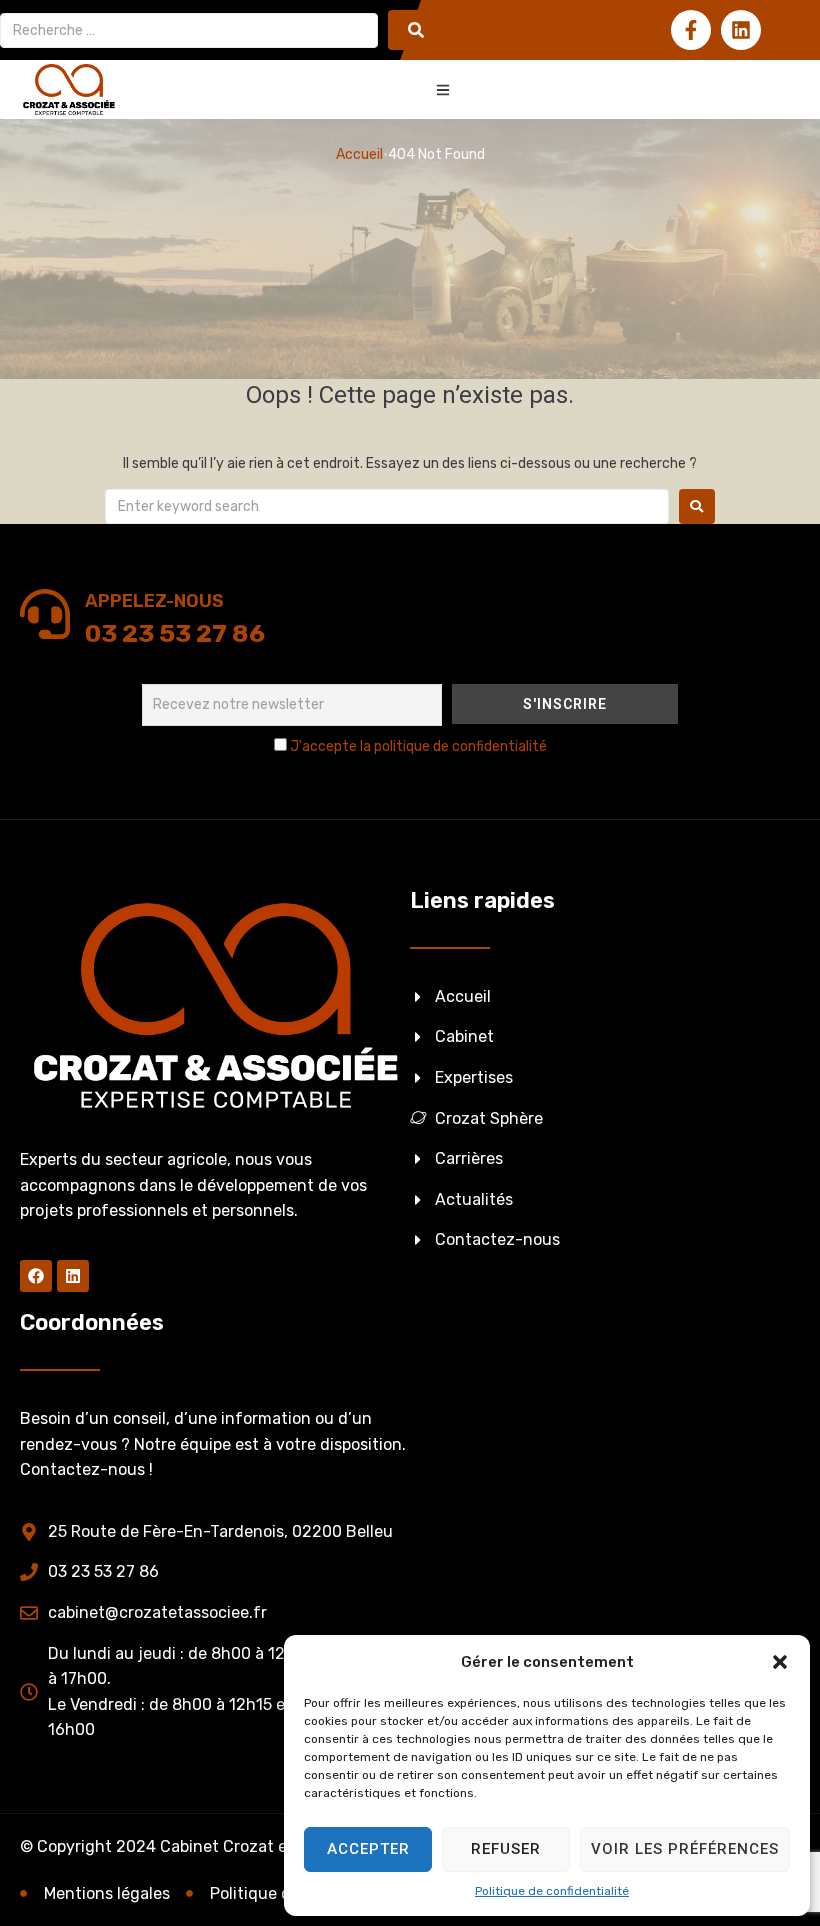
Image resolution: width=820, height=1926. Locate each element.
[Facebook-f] (691, 30)
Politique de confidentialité (552, 1891)
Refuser (506, 1849)
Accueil (359, 154)
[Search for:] (387, 506)
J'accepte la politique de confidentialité (418, 746)
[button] (780, 1662)
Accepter (368, 1849)
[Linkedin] (741, 30)
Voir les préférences (685, 1849)
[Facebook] (36, 1276)
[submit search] (416, 30)
